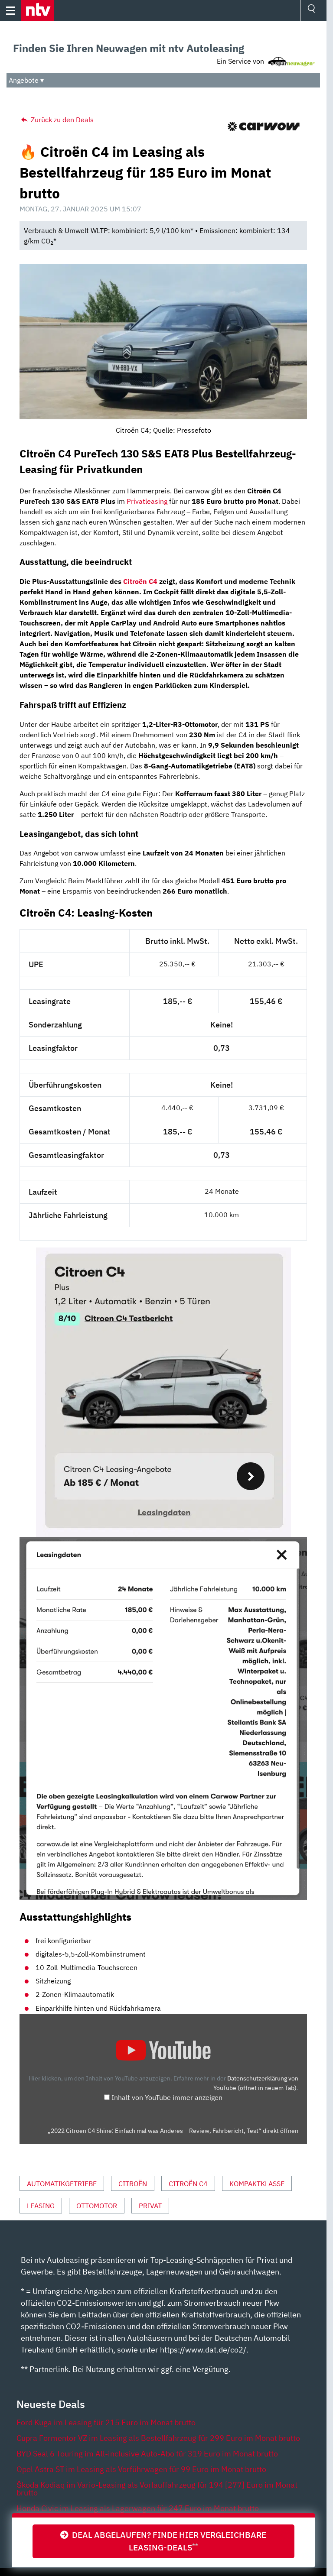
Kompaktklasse (257, 2184)
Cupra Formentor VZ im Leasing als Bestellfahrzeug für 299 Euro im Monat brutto (158, 2438)
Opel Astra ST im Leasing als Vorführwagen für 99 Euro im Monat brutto (141, 2469)
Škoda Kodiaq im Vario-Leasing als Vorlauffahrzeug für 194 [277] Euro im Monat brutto (157, 2489)
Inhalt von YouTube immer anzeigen (167, 2097)
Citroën (133, 2184)
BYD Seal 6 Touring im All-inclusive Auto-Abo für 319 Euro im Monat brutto (147, 2454)
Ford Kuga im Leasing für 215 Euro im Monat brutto (106, 2422)
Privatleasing (147, 501)
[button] (38, 10)
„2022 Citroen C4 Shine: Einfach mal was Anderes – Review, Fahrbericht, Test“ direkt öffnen (173, 2131)
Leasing (41, 2206)
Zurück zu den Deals (61, 120)
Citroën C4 (140, 581)
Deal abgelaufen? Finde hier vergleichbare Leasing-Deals (167, 2541)
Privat (150, 2206)
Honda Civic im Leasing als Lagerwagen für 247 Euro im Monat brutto (138, 2508)
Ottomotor (97, 2206)
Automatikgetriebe (62, 2184)
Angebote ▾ (26, 80)
